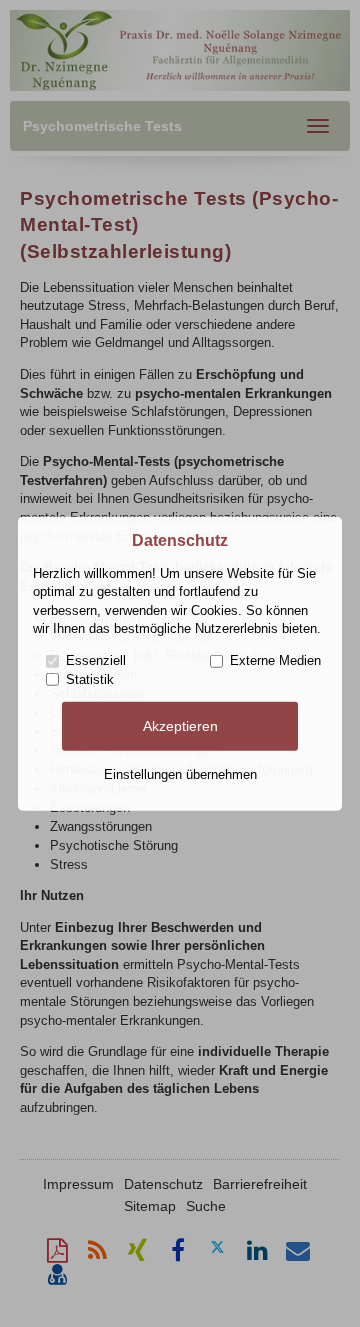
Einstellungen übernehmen (180, 774)
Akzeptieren (180, 726)
